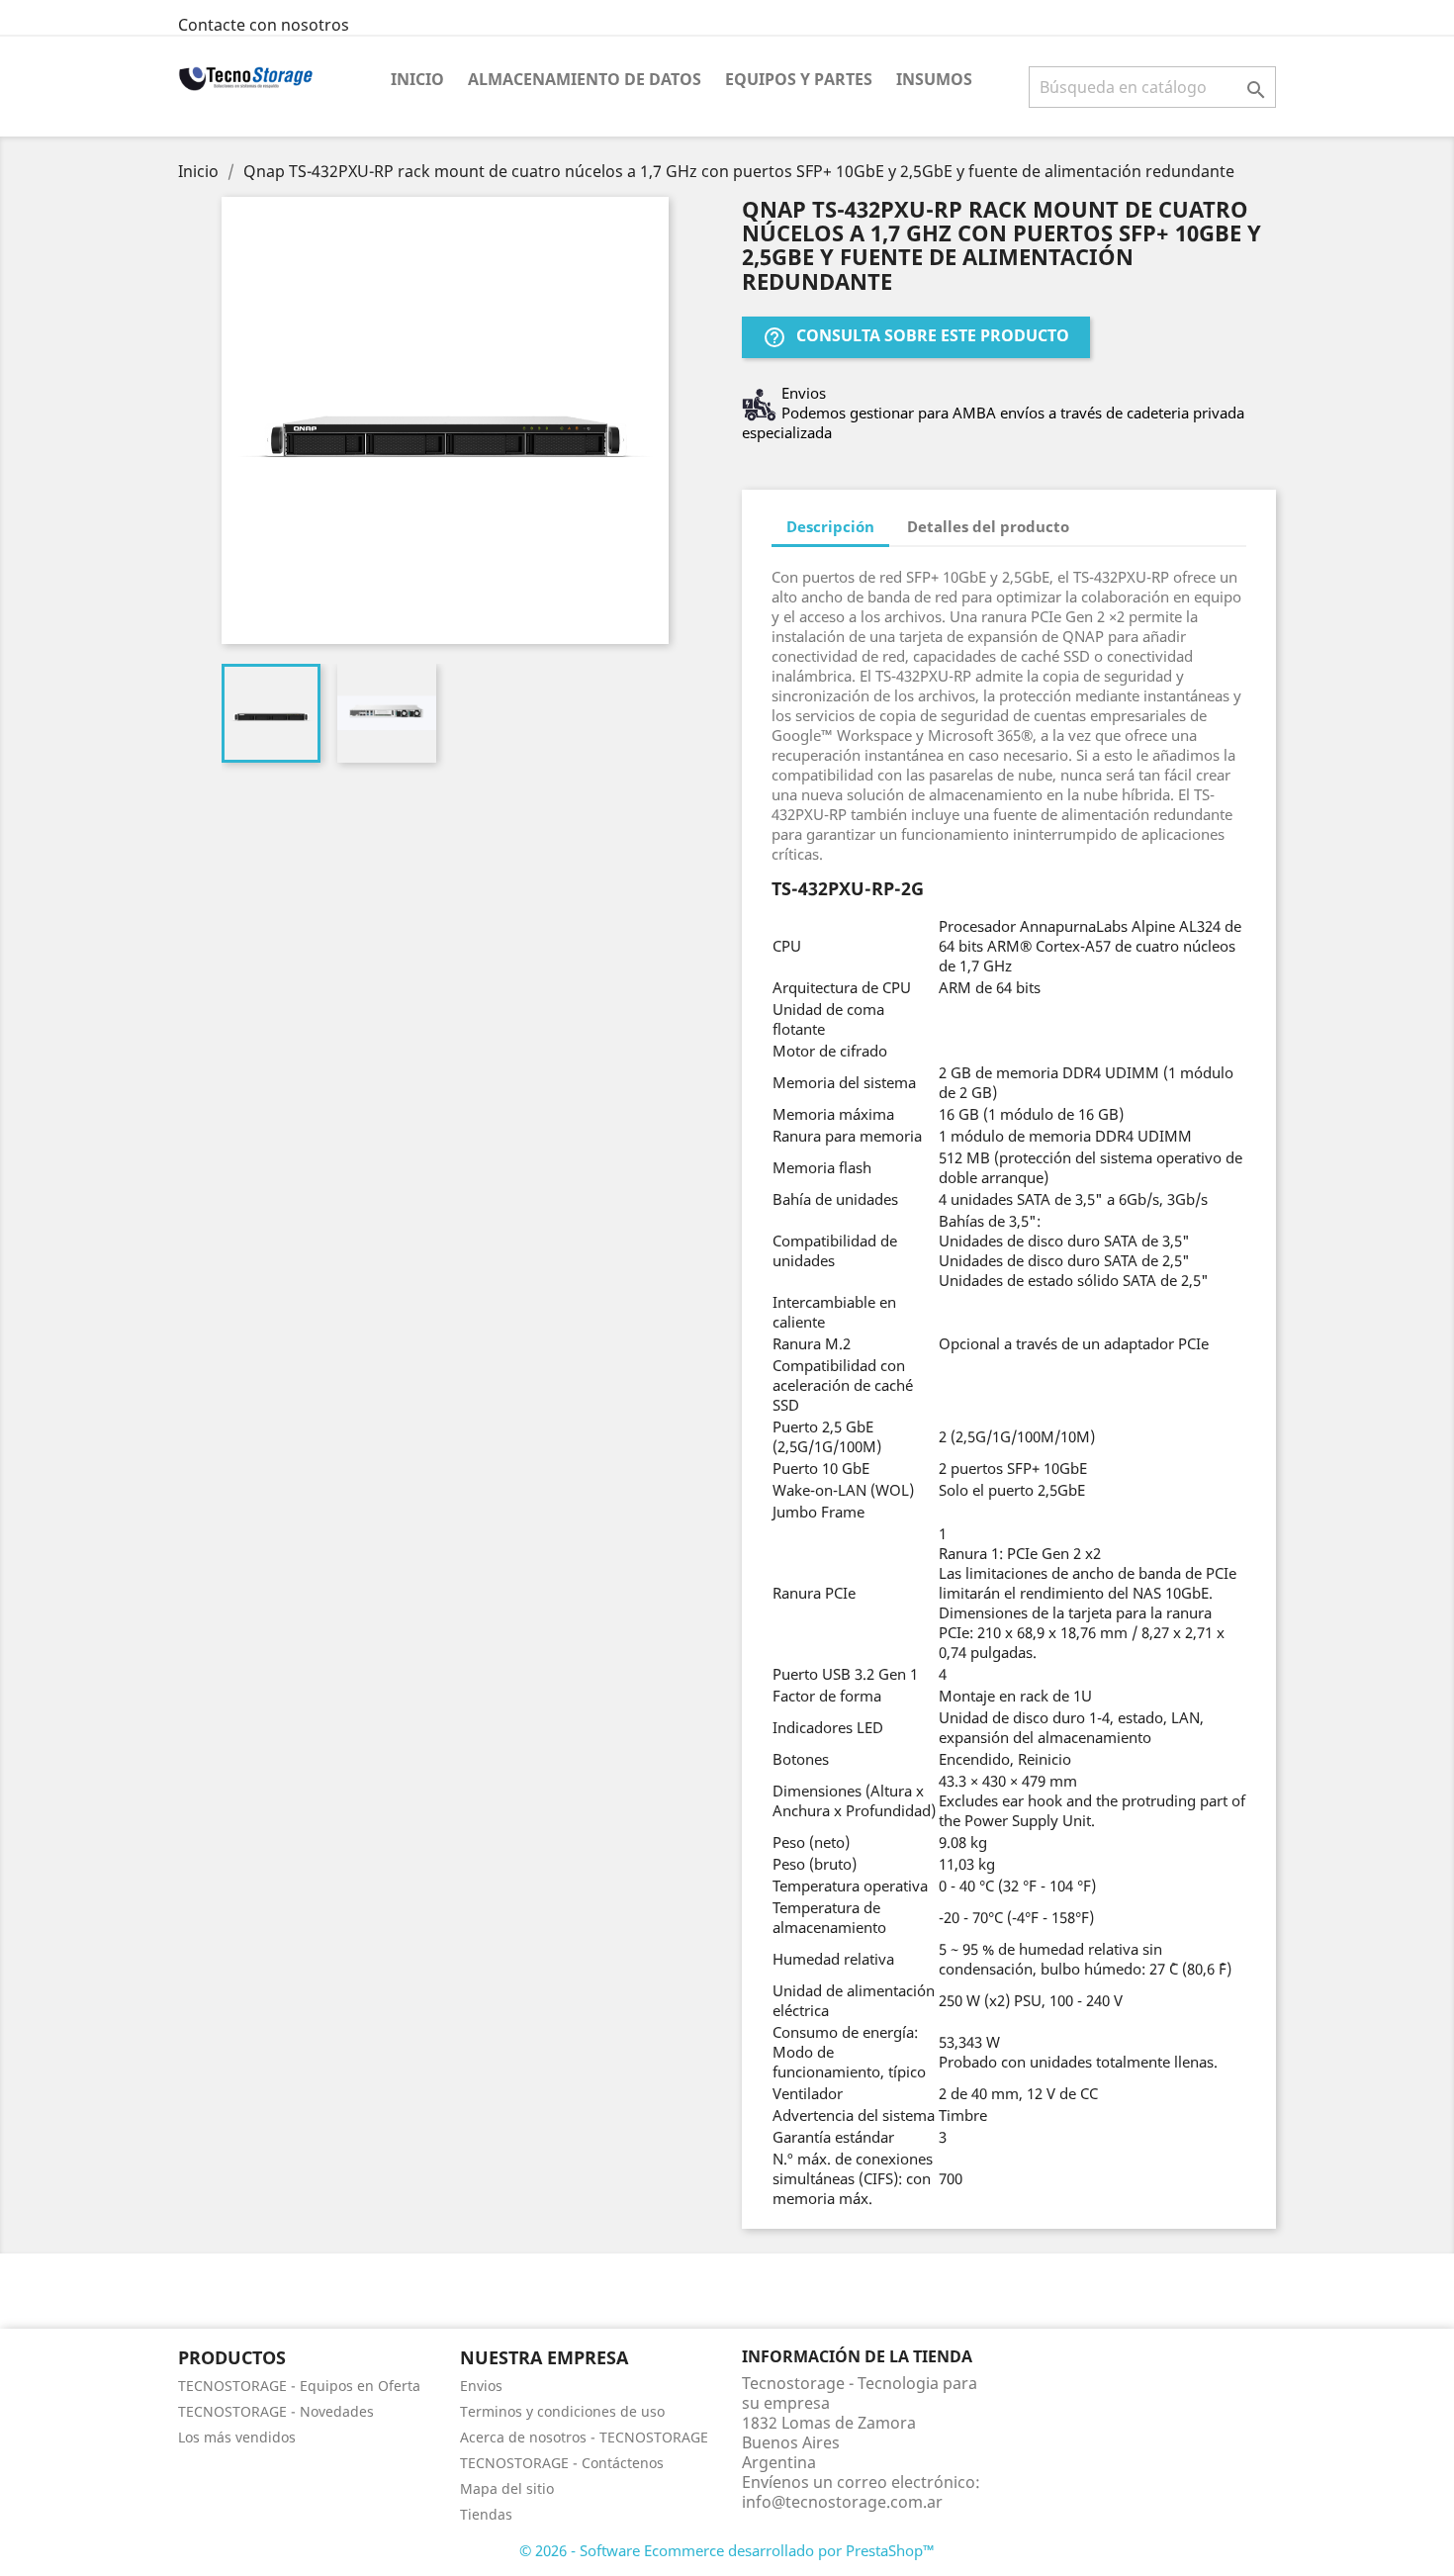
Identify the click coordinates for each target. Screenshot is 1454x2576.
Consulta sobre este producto (916, 337)
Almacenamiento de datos (585, 79)
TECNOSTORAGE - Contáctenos (562, 2463)
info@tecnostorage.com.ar (842, 2502)
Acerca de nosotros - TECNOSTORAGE (584, 2437)
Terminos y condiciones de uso (562, 2411)
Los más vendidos (237, 2437)
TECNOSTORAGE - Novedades (276, 2411)
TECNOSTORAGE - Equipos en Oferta (299, 2386)
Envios (481, 2386)
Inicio (417, 79)
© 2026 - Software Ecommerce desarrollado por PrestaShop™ (727, 2550)
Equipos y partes (799, 79)
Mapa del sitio (507, 2488)
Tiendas (486, 2514)
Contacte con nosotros (264, 25)
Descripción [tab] (830, 526)
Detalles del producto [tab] (988, 526)
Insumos (934, 79)
